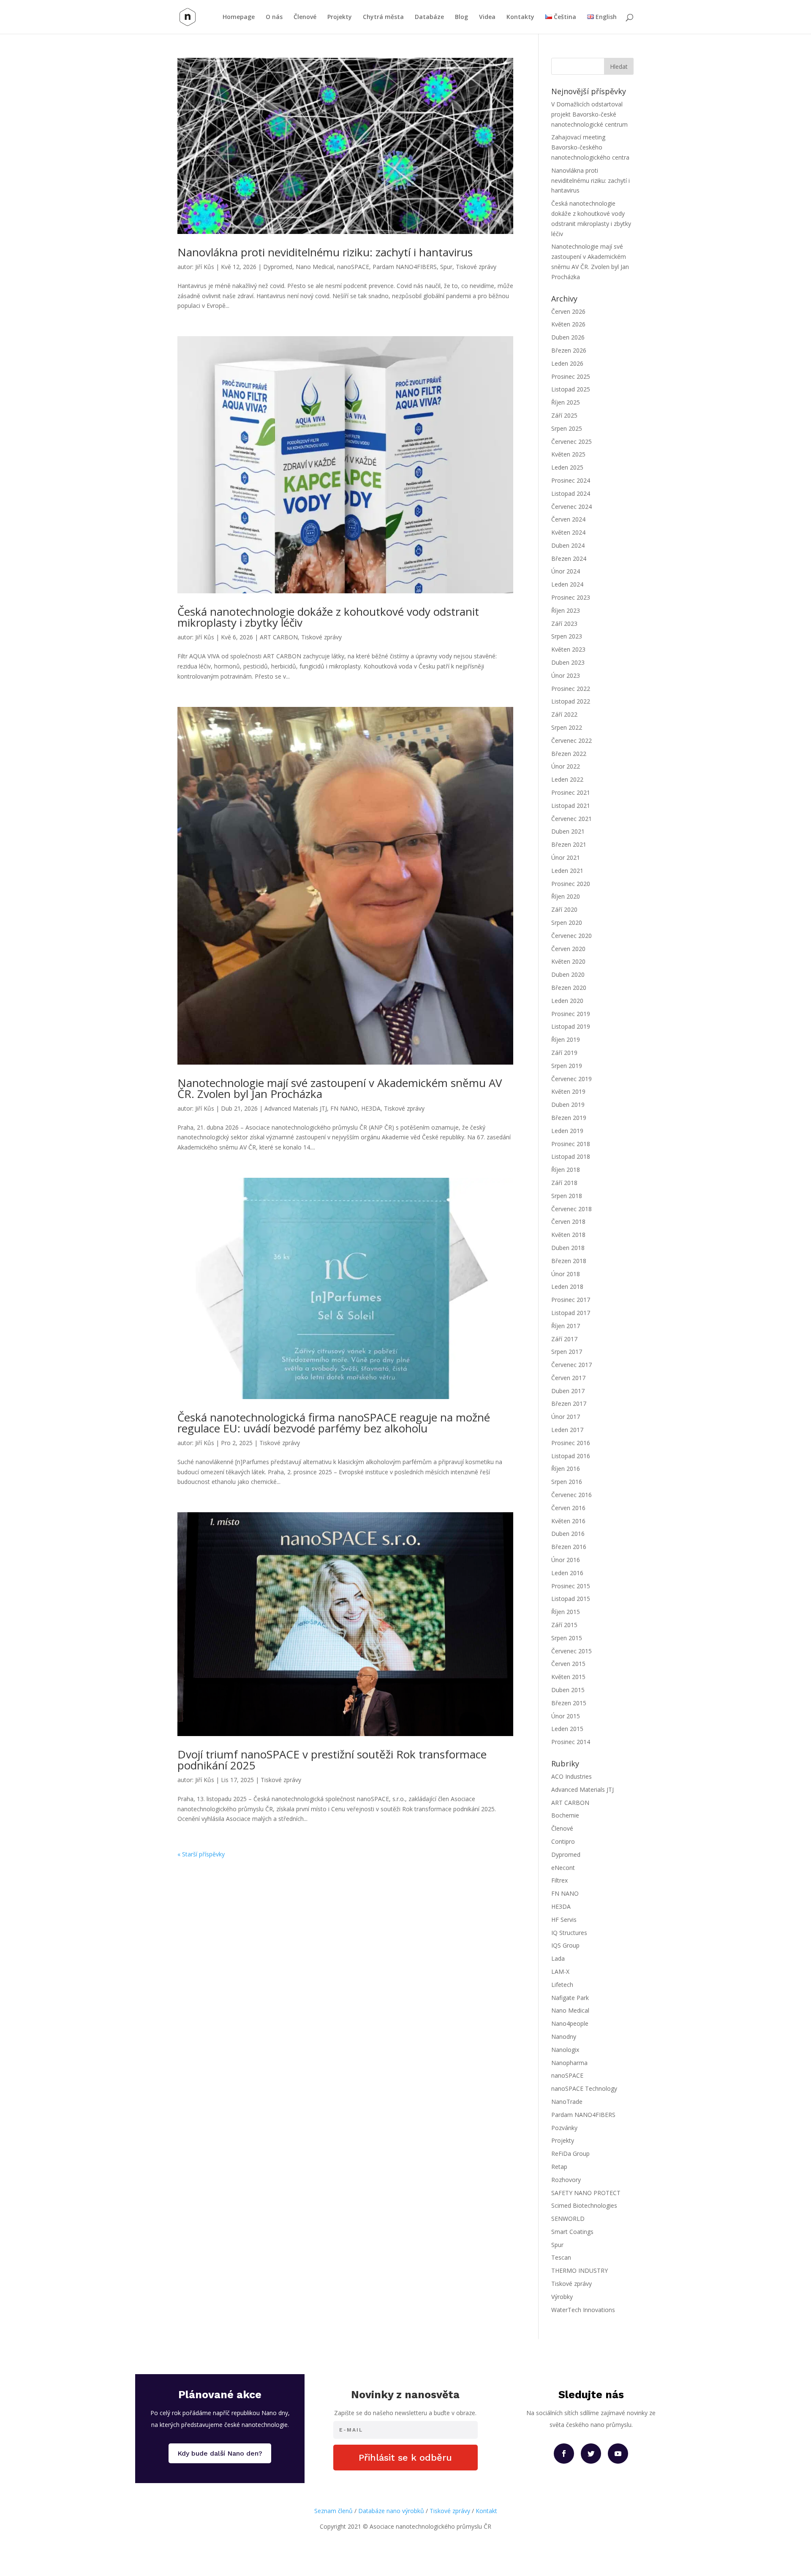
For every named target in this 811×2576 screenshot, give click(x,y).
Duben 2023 (568, 662)
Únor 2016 (566, 1560)
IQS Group (565, 1945)
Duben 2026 (568, 337)
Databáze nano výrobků (391, 2511)
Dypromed (278, 267)
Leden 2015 (567, 1729)
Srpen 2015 (567, 1638)
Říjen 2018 (566, 1170)
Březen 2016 (569, 1547)
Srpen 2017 (567, 1352)
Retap (559, 2167)
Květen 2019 (568, 1091)
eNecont (563, 1868)
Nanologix (565, 2050)
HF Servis (564, 1920)
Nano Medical (315, 267)
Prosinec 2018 (571, 1144)
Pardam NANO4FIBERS (405, 267)
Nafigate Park (570, 1998)
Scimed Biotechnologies (584, 2205)
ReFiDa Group (570, 2153)
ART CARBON (279, 637)
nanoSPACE (353, 267)
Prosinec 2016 (571, 1443)
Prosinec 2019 (571, 1014)
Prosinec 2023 (571, 597)
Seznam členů (333, 2511)
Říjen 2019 (566, 1039)
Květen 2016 (568, 1521)
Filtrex (559, 1880)
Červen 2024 (568, 519)
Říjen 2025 (566, 402)
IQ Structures (569, 1933)
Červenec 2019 (572, 1079)
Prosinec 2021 (571, 792)
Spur (446, 267)
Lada (558, 1958)
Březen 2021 (569, 844)
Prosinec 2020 (571, 884)
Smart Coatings (572, 2232)
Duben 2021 (568, 831)
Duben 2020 (568, 974)
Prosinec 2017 (571, 1300)
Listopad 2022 (571, 701)
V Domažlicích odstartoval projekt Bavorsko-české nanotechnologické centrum (589, 114)
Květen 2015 (568, 1677)
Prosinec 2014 (571, 1742)
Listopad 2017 (571, 1313)
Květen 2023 (568, 649)
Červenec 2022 (572, 740)
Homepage (239, 17)
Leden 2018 (567, 1287)
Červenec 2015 (572, 1651)
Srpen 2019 (567, 1066)
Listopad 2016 (571, 1456)
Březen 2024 (569, 558)
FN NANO (344, 1108)
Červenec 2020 (572, 936)
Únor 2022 (566, 766)
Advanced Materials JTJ (296, 1108)
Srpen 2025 (567, 428)
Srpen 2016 (567, 1482)
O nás (274, 17)
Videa (487, 17)
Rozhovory (566, 2180)
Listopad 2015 (571, 1599)
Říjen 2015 (566, 1612)
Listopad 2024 (571, 493)
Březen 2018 (569, 1261)
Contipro (563, 1841)
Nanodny (564, 2037)
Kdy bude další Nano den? (220, 2453)
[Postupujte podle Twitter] (591, 2454)
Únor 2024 (566, 571)
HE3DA (371, 1108)
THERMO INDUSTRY (580, 2270)
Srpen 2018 (567, 1196)
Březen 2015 (569, 1703)
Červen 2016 (568, 1508)
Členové (305, 17)
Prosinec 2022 (571, 689)
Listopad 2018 (571, 1156)
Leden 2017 (567, 1430)
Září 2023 (564, 624)
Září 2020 (564, 909)
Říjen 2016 (566, 1469)
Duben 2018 (568, 1248)
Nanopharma (569, 2063)
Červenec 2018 (572, 1209)
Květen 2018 (568, 1235)
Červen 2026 (568, 311)
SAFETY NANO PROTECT (586, 2193)
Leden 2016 (567, 1573)
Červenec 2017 (572, 1365)
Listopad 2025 (571, 389)
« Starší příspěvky (201, 1854)
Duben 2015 (568, 1690)
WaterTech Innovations (583, 2310)
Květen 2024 (568, 532)
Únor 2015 (566, 1716)
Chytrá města (383, 17)
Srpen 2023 (567, 636)
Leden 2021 (567, 871)
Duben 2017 (568, 1391)
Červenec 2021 (572, 819)
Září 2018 (564, 1183)
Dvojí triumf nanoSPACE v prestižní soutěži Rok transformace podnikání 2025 (332, 1760)
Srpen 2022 (567, 727)
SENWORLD (568, 2219)
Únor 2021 (566, 857)
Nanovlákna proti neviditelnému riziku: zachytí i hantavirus (325, 252)
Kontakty (520, 17)
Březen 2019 (569, 1118)
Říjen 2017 (566, 1326)
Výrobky (562, 2297)
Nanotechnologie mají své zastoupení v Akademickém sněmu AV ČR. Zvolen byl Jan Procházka (340, 1088)
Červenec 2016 (572, 1495)
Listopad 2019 (571, 1026)
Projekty (340, 17)
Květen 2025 (568, 454)
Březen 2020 (569, 988)
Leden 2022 (567, 779)
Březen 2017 (569, 1403)
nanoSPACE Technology (584, 2088)
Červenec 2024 (572, 507)
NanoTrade (567, 2102)
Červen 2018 (568, 1221)
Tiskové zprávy (476, 267)
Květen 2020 (568, 961)
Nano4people (570, 2023)
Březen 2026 (569, 350)
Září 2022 (564, 714)
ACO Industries (572, 1776)
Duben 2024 (568, 545)
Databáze (429, 17)
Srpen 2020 (567, 923)
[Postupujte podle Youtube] (618, 2454)
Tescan (561, 2257)
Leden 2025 (567, 467)
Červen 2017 (568, 1378)
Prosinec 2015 (571, 1586)
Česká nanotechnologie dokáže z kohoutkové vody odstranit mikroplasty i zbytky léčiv (328, 617)
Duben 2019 (568, 1105)
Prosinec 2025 (571, 376)
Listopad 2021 (571, 806)
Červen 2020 (568, 949)
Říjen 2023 (566, 610)
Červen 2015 (568, 1664)
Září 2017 (564, 1339)
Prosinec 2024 (571, 480)
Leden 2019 (567, 1131)
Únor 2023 (566, 675)
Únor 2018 (566, 1274)
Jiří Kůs (205, 267)
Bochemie (565, 1815)
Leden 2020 (567, 1001)
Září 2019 (564, 1053)
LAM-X (560, 1971)
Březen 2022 (569, 754)
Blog (461, 17)
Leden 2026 (567, 363)
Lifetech (562, 1985)
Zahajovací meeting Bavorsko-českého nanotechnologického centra (590, 147)
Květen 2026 (568, 324)
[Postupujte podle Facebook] (564, 2454)
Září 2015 (564, 1625)
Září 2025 (564, 415)
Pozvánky (564, 2128)
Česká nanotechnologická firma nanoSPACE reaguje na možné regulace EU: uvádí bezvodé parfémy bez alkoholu (334, 1423)
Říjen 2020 (566, 896)
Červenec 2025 (572, 442)
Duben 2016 (568, 1534)
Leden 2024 (567, 584)
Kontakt (486, 2511)
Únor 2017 (566, 1417)
